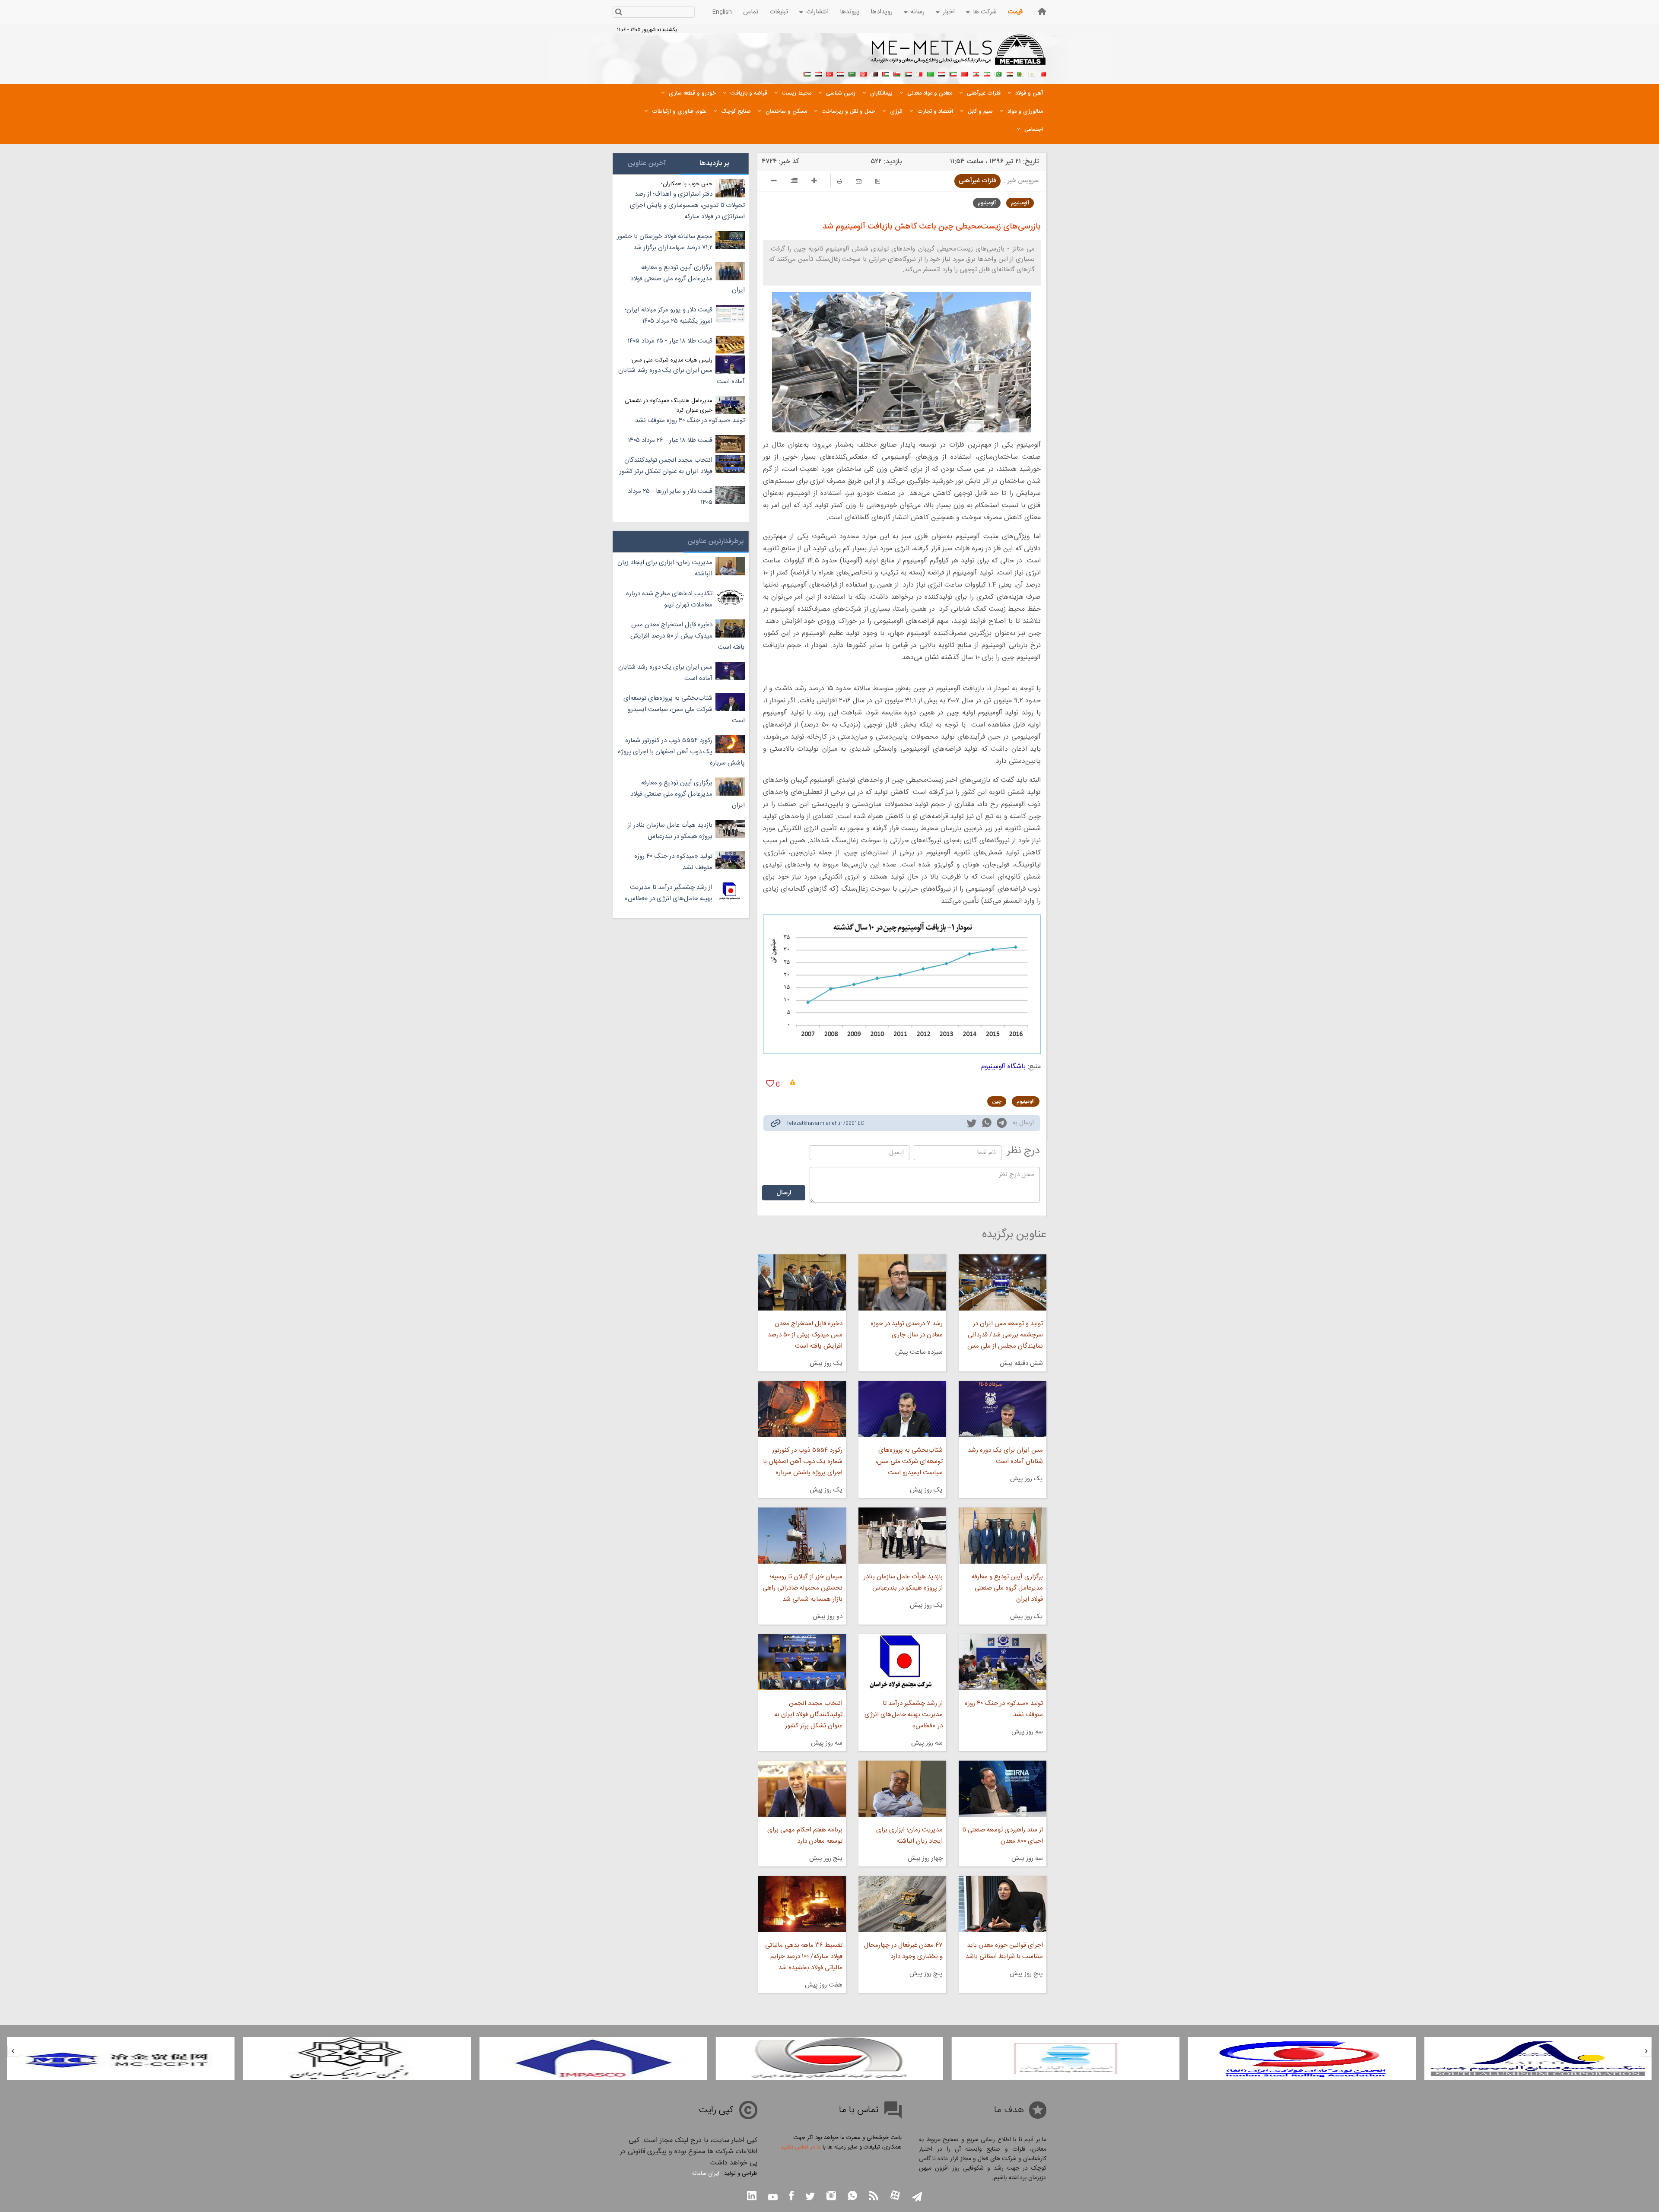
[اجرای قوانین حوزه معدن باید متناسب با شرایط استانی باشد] (1003, 1904)
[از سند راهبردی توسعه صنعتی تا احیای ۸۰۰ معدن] (1003, 1789)
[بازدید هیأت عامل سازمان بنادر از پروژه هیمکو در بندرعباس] (902, 1536)
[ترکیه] (829, 73)
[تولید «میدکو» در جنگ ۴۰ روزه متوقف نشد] (1003, 1662)
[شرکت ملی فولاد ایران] (121, 2059)
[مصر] (1009, 73)
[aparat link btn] (895, 2196)
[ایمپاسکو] (829, 2059)
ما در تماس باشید (801, 2147)
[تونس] (863, 73)
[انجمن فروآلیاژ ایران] (1302, 2059)
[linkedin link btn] (752, 2197)
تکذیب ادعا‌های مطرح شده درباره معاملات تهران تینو (669, 599)
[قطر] (874, 73)
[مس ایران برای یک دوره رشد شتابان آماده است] (1003, 1409)
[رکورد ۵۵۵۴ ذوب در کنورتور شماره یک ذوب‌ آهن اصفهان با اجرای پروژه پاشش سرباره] (802, 1409)
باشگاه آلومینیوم (1003, 1067)
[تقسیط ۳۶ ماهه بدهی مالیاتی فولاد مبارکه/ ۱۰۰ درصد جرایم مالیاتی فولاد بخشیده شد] (802, 1904)
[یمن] (818, 73)
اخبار (949, 12)
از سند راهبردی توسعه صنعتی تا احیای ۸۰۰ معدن (1003, 1836)
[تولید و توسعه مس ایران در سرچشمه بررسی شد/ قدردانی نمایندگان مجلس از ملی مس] (1003, 1282)
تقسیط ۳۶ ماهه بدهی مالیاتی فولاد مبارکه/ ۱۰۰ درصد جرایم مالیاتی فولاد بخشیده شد (804, 1957)
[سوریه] (841, 73)
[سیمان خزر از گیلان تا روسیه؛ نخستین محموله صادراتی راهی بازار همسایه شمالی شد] (802, 1536)
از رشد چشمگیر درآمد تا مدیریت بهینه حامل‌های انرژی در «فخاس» (904, 1715)
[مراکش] (964, 73)
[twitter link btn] (810, 2198)
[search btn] (618, 13)
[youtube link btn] (773, 2198)
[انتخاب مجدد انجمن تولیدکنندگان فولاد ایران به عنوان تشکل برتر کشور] (802, 1662)
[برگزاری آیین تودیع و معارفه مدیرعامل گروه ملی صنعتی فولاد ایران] (1003, 1536)
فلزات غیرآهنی (977, 181)
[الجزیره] (1020, 73)
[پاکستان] (998, 73)
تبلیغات (779, 12)
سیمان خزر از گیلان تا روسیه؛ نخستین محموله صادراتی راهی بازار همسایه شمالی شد (802, 1588)
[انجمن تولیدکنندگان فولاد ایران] (1066, 2059)
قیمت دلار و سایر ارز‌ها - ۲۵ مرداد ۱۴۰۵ (670, 497)
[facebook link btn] (791, 2197)
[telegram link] (1002, 1125)
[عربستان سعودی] (852, 73)
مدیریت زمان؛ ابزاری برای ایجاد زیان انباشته (909, 1836)
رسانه (918, 12)
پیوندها (850, 12)
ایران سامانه (706, 2174)
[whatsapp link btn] (852, 2197)
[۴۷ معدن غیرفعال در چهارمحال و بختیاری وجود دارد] (902, 1904)
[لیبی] (931, 73)
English (722, 12)
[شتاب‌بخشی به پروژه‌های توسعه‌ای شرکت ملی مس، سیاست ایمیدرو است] (902, 1409)
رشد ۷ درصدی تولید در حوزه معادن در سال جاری (907, 1329)
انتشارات (817, 12)
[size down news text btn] (774, 182)
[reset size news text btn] (794, 182)
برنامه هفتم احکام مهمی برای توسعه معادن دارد (805, 1836)
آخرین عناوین (647, 163)
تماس (751, 12)
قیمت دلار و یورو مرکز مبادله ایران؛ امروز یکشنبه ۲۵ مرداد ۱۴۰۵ (669, 316)
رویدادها (882, 12)
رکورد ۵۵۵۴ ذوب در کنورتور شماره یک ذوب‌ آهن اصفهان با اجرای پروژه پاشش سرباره (802, 1461)
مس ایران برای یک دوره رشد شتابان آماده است (1005, 1456)
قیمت (1015, 12)
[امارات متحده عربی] (807, 73)
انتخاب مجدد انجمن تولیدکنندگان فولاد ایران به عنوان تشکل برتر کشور (808, 1715)
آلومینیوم (1020, 203)
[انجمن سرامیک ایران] (593, 2059)
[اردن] (886, 73)
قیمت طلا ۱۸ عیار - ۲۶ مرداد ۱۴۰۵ (670, 440)
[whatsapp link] (987, 1124)
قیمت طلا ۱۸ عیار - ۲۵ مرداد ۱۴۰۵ (670, 341)
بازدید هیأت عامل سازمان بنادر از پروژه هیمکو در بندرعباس (903, 1582)
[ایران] (987, 73)
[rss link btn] (874, 2197)
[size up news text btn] (814, 182)
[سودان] (908, 73)
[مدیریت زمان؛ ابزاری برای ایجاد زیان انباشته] (902, 1789)
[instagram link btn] (831, 2197)
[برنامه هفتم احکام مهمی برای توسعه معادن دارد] (802, 1789)
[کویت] (953, 73)
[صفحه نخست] (1042, 11)
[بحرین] (1043, 73)
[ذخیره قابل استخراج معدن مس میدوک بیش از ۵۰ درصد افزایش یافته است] (802, 1282)
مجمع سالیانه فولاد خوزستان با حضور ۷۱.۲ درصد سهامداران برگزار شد (665, 242)
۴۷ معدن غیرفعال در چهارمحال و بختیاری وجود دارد (903, 1951)
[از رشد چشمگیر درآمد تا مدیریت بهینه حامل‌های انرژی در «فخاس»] (902, 1662)
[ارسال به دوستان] (859, 181)
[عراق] (942, 73)
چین (997, 1101)
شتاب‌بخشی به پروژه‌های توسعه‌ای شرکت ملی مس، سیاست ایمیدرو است (909, 1461)
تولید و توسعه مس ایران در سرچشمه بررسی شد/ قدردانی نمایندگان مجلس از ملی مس (1005, 1335)
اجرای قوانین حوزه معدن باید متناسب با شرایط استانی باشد (1004, 1951)
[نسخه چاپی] (839, 181)
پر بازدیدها (714, 163)
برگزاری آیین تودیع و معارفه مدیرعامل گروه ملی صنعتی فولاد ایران (1007, 1588)
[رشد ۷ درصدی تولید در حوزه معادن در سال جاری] (902, 1282)
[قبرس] (1032, 73)
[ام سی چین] (357, 2059)
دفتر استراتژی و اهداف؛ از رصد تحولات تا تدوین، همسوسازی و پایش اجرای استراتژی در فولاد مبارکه (687, 205)
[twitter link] (972, 1124)
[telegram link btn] (917, 2198)
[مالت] (919, 73)
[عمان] (897, 73)
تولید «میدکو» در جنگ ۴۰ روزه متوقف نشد (1004, 1709)
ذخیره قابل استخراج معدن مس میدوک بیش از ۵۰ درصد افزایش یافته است (805, 1335)
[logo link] (959, 54)
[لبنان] (976, 73)
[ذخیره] (878, 181)
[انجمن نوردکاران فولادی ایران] (1538, 2059)
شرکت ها (985, 12)
